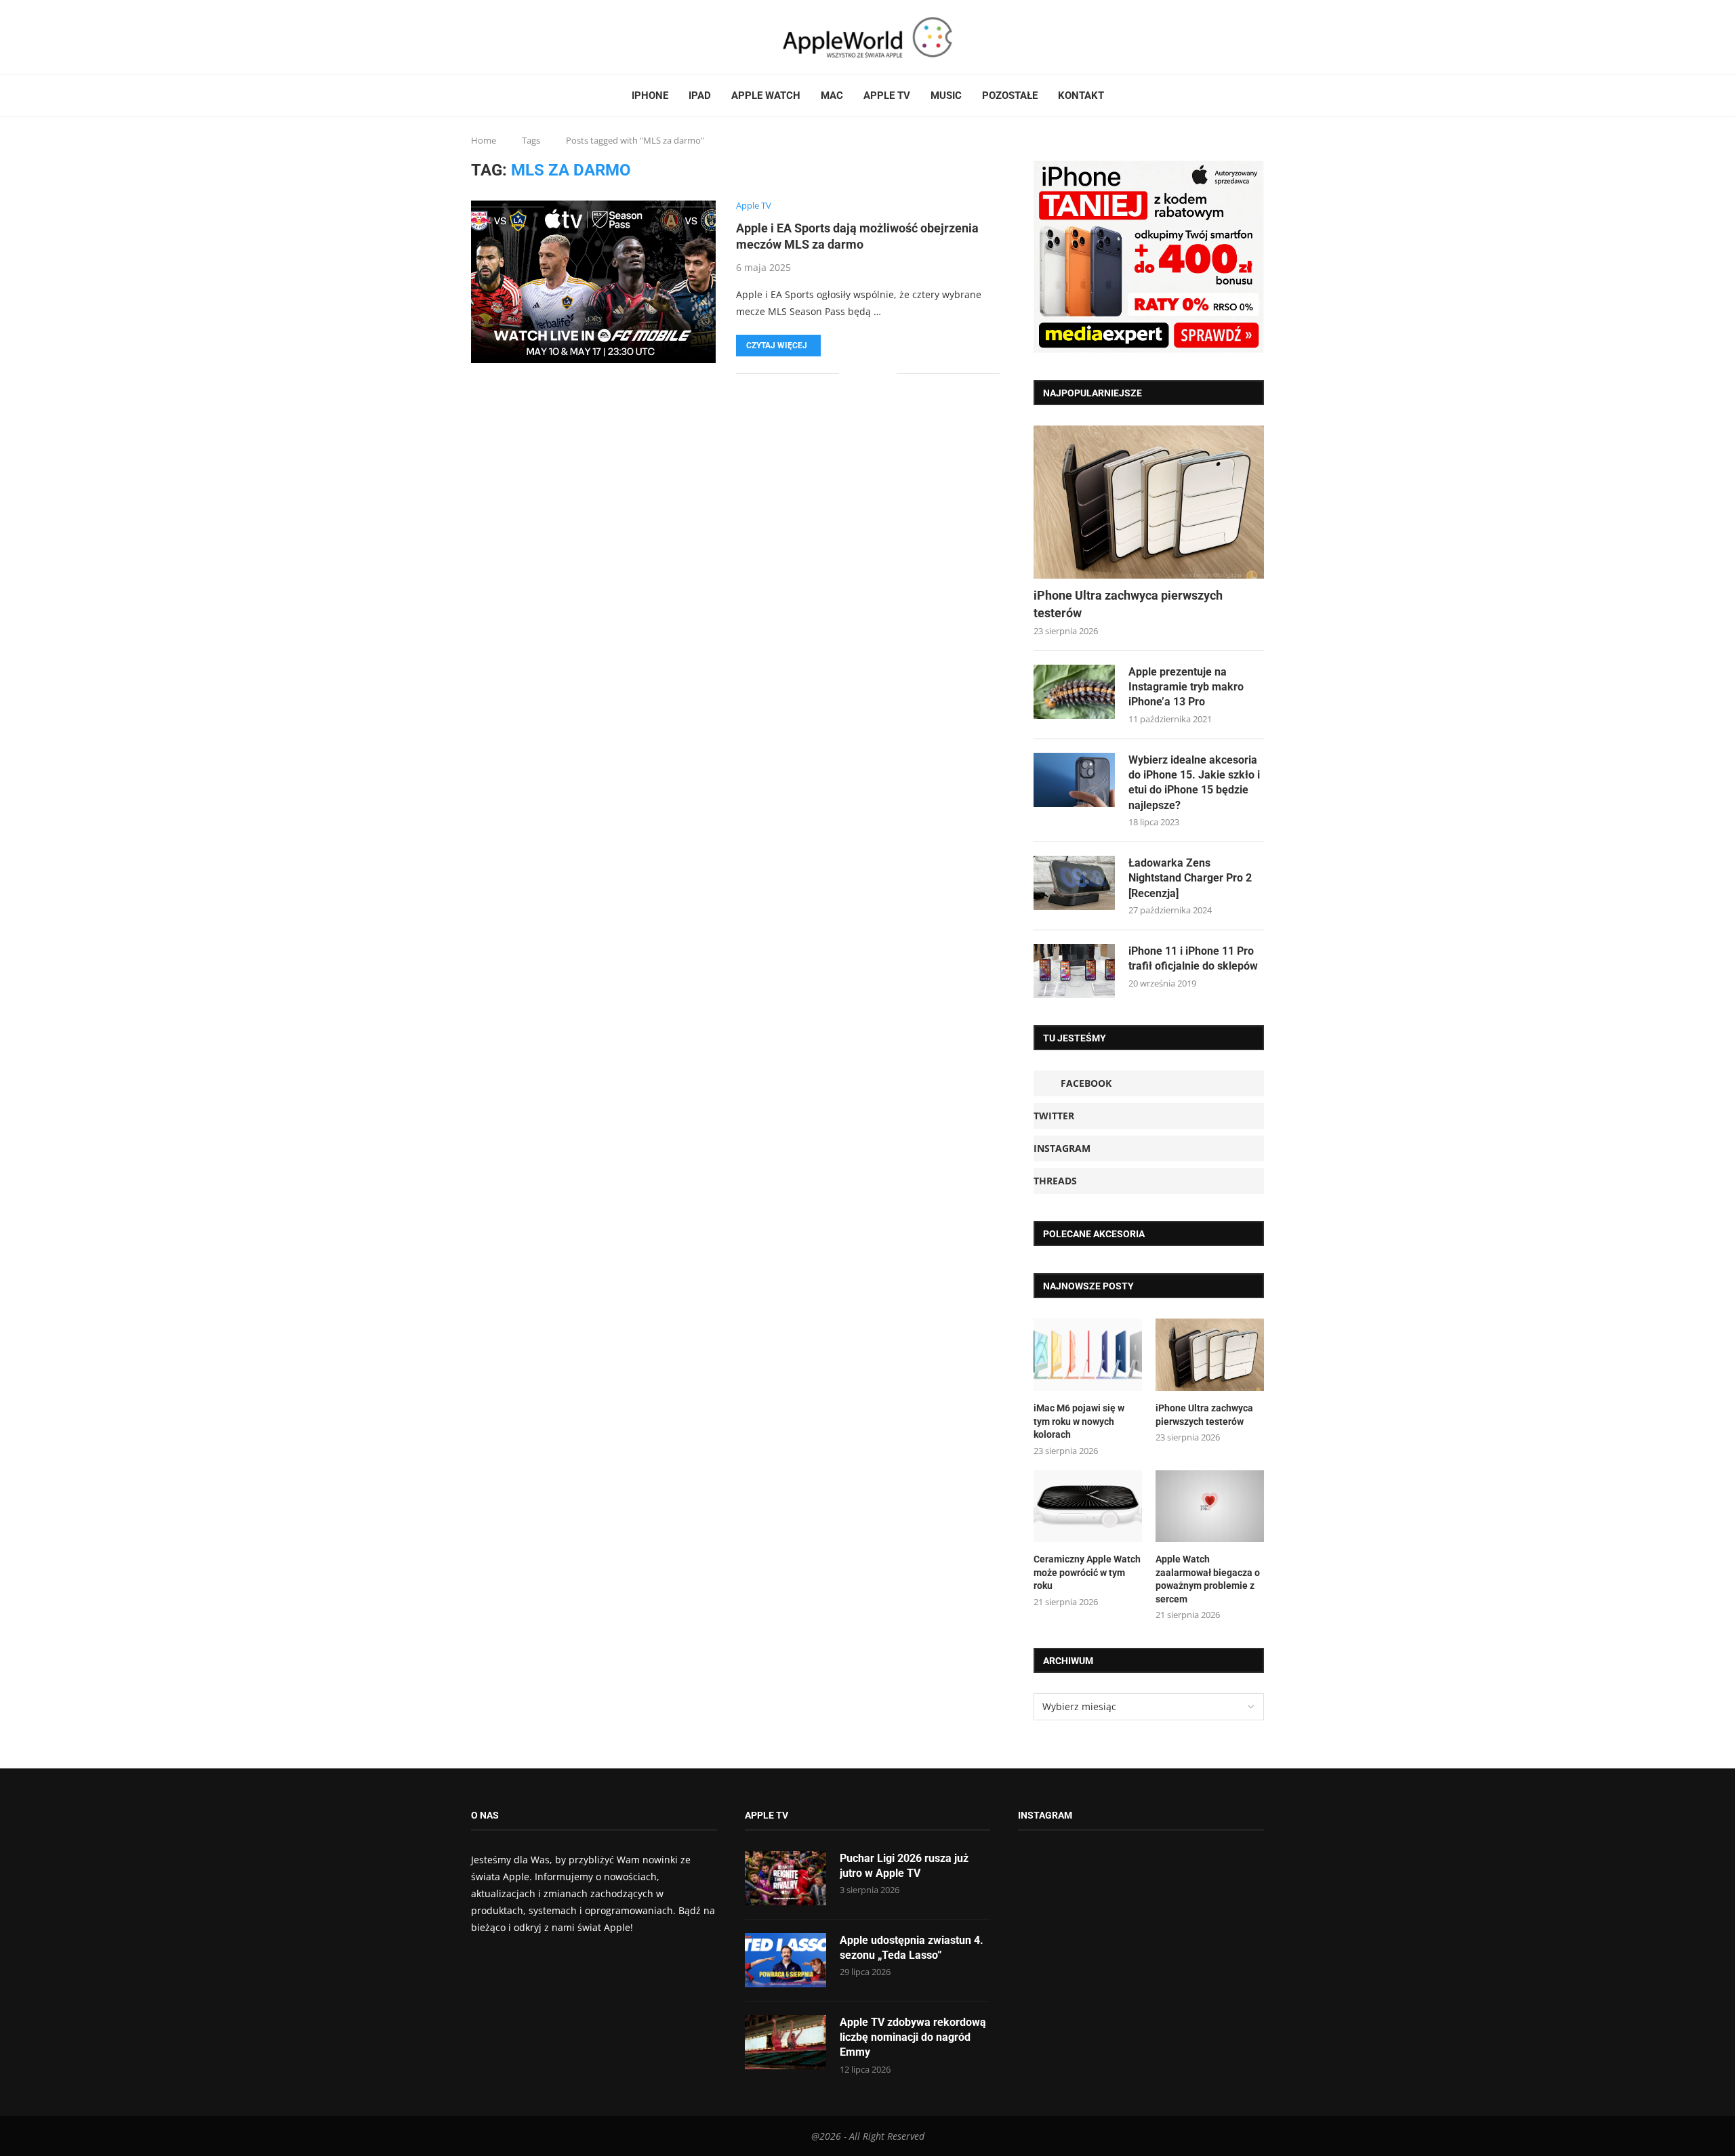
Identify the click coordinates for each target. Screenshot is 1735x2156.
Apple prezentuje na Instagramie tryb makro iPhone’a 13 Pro (1186, 687)
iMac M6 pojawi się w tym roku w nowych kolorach (1079, 1421)
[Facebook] (476, 37)
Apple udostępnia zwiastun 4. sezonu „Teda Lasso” (912, 1948)
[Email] (522, 37)
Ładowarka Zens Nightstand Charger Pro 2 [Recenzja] (1190, 878)
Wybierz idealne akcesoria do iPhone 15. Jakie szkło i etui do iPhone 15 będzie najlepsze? (1194, 783)
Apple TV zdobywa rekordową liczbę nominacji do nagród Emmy (913, 2037)
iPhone (650, 96)
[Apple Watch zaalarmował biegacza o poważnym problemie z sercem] (1210, 1507)
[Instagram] (497, 37)
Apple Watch (766, 96)
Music (946, 96)
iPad (700, 96)
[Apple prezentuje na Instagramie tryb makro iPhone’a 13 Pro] (1074, 692)
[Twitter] (489, 37)
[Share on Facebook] (859, 374)
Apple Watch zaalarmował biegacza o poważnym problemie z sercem (1208, 1579)
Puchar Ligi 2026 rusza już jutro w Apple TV (904, 1866)
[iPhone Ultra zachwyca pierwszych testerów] (1149, 502)
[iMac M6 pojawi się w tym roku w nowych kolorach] (1088, 1355)
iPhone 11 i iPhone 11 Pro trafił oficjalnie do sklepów (1193, 958)
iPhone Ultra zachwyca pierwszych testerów (1128, 604)
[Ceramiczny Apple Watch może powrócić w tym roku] (1088, 1507)
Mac (832, 96)
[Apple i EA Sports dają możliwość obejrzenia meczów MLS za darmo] (593, 282)
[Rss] (514, 37)
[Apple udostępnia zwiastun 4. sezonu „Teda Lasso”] (785, 1960)
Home (484, 140)
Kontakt (1081, 96)
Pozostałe (1010, 96)
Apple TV (887, 96)
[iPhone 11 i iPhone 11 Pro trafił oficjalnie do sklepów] (1074, 971)
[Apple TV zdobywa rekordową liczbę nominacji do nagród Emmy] (785, 2042)
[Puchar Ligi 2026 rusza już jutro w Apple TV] (785, 1878)
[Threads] (506, 37)
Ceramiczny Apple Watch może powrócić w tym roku (1087, 1572)
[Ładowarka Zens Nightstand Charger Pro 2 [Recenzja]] (1074, 883)
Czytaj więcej (777, 346)
